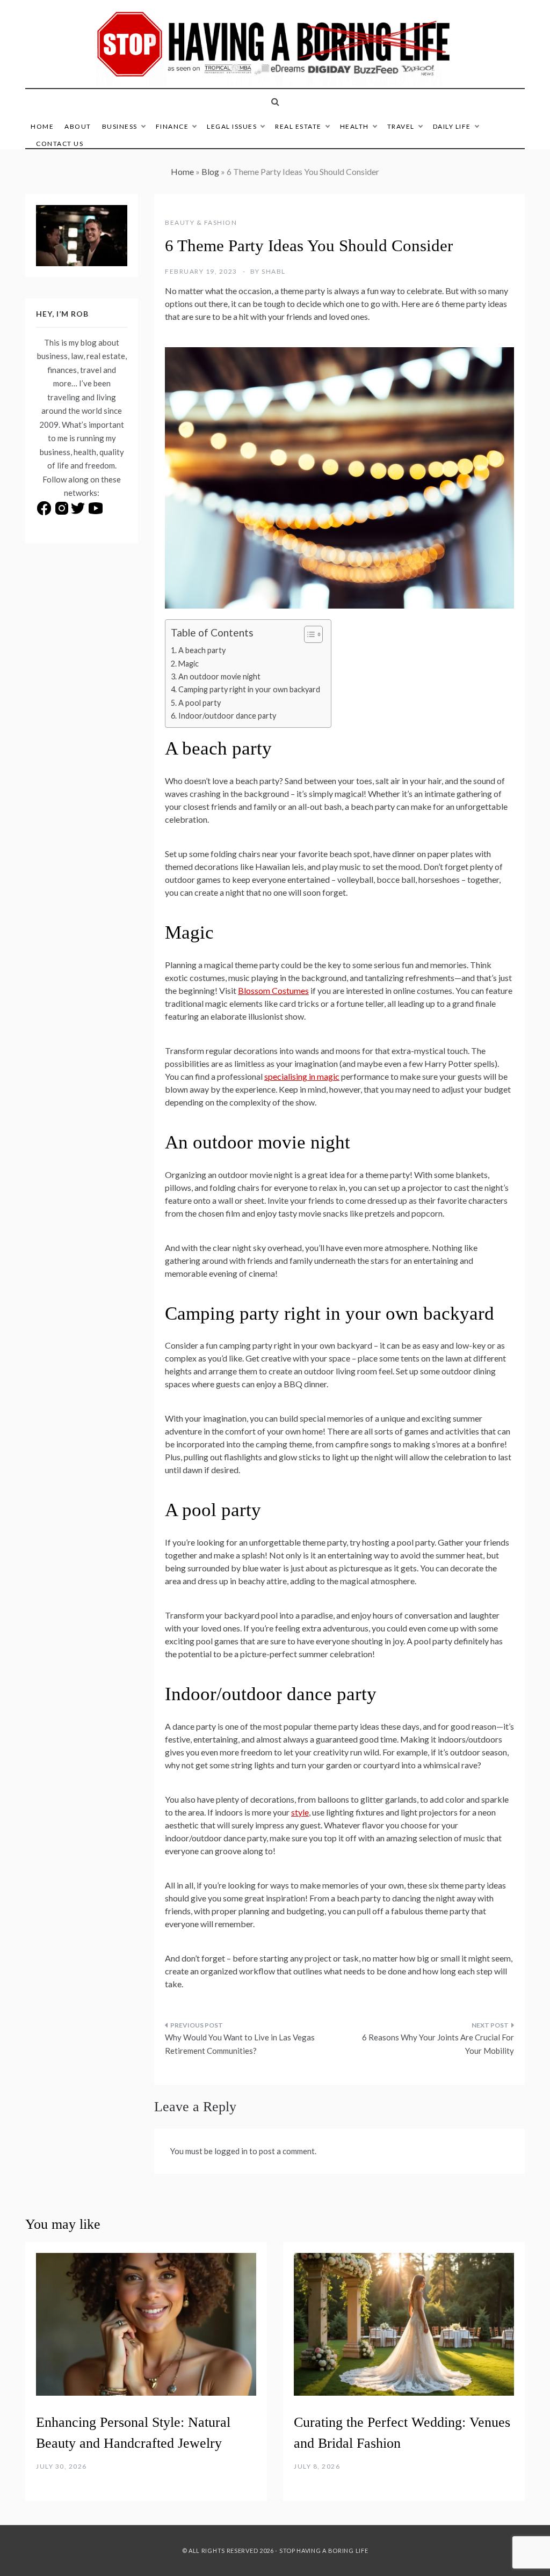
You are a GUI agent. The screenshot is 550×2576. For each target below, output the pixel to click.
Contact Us (60, 144)
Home (42, 126)
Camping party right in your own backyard (249, 689)
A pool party (200, 703)
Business (120, 126)
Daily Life (452, 126)
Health (354, 126)
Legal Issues (232, 126)
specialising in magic (302, 1076)
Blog (210, 171)
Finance (172, 126)
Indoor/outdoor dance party (227, 716)
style (300, 1812)
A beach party (202, 650)
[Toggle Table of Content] (308, 634)
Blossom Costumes (273, 990)
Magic (189, 664)
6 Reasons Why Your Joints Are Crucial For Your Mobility (438, 2044)
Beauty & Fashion (201, 222)
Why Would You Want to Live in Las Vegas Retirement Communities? (240, 2044)
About (78, 126)
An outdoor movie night (219, 676)
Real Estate (298, 126)
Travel (401, 126)
